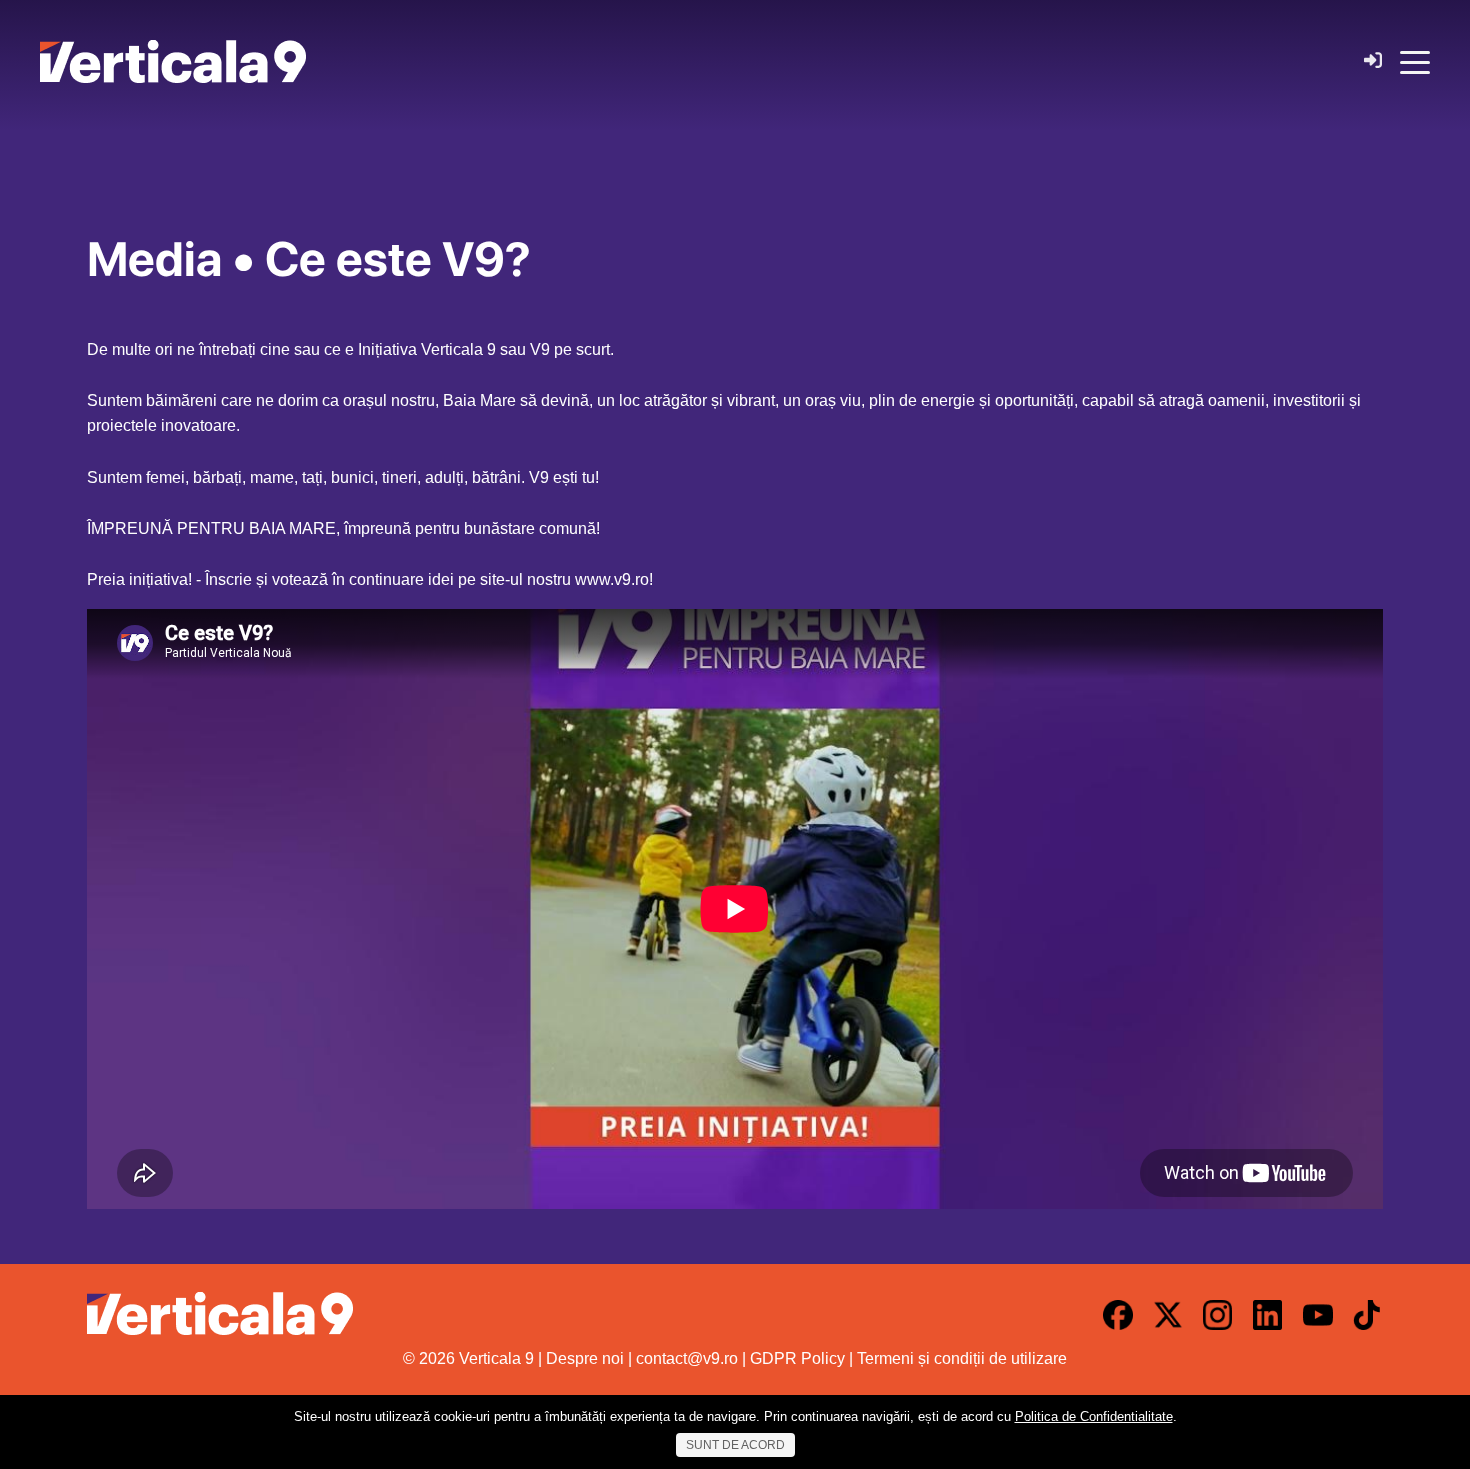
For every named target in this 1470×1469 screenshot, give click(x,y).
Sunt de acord (735, 1445)
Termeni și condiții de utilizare (962, 1358)
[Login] (1373, 61)
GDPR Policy (797, 1358)
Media (154, 259)
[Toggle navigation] (1415, 61)
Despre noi (585, 1358)
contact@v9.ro (687, 1358)
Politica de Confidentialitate (1094, 1416)
